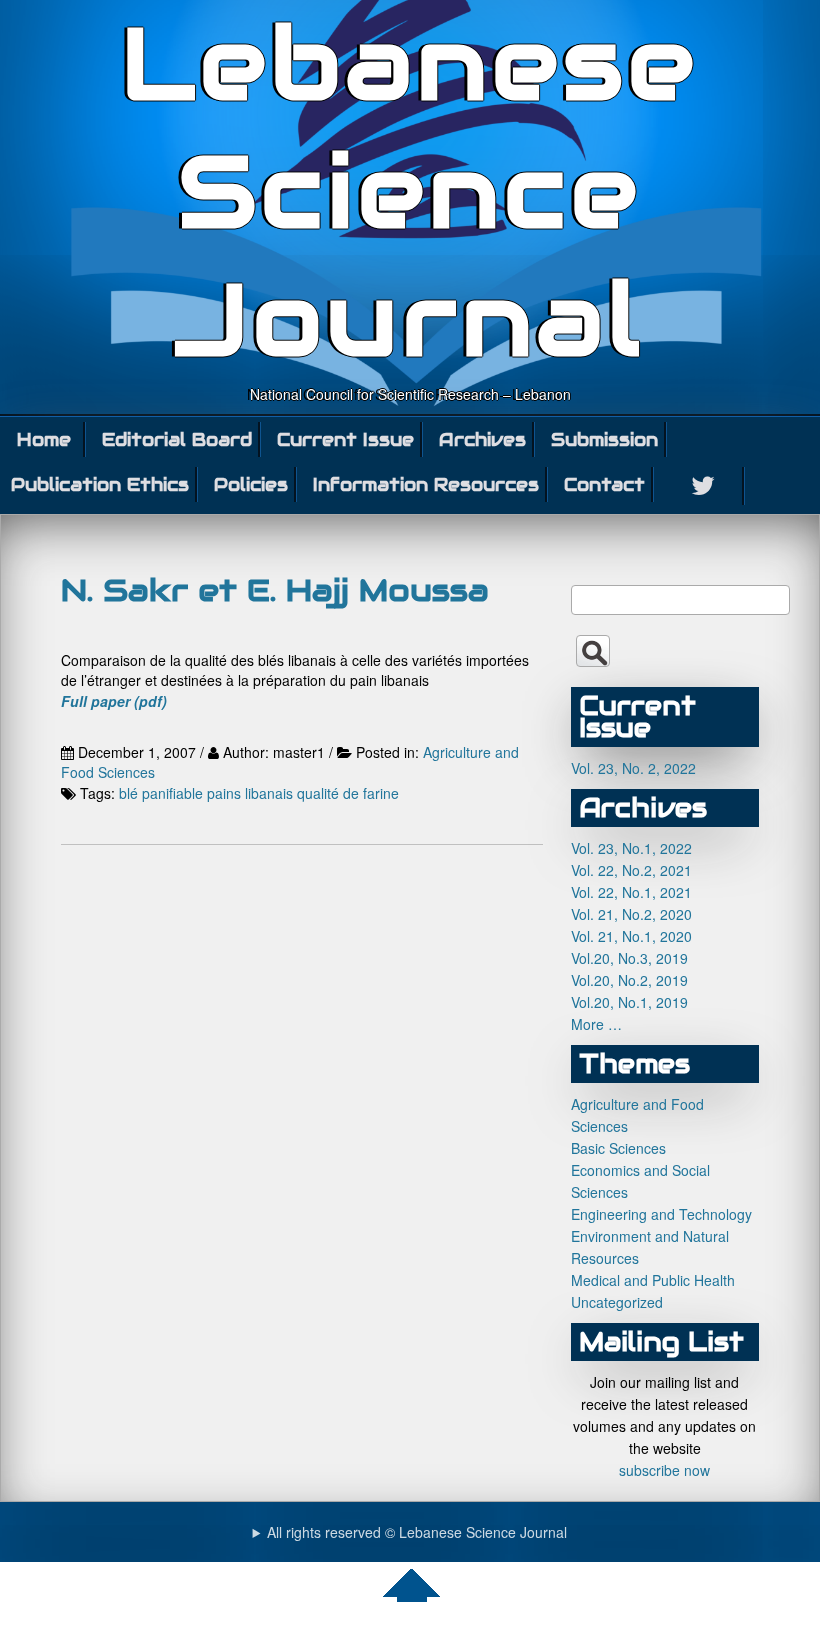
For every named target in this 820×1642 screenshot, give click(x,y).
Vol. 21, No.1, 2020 (631, 936)
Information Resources (426, 484)
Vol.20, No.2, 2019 (629, 980)
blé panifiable (161, 793)
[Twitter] (704, 486)
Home (44, 439)
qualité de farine (348, 793)
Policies (251, 484)
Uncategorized (617, 1302)
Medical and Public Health (653, 1280)
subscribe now (664, 1470)
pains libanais (250, 793)
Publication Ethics (100, 484)
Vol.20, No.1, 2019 (629, 1002)
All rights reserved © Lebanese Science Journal (417, 1532)
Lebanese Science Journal (410, 192)
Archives (482, 439)
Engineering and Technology (661, 1214)
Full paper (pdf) (114, 701)
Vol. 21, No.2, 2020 (631, 914)
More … (596, 1024)
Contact (604, 484)
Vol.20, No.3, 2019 (629, 958)
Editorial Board (177, 439)
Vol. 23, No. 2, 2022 (633, 768)
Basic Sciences (618, 1148)
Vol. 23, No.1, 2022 (631, 848)
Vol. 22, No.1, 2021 (631, 892)
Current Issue (345, 439)
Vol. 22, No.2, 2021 (631, 870)
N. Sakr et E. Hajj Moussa (275, 590)
